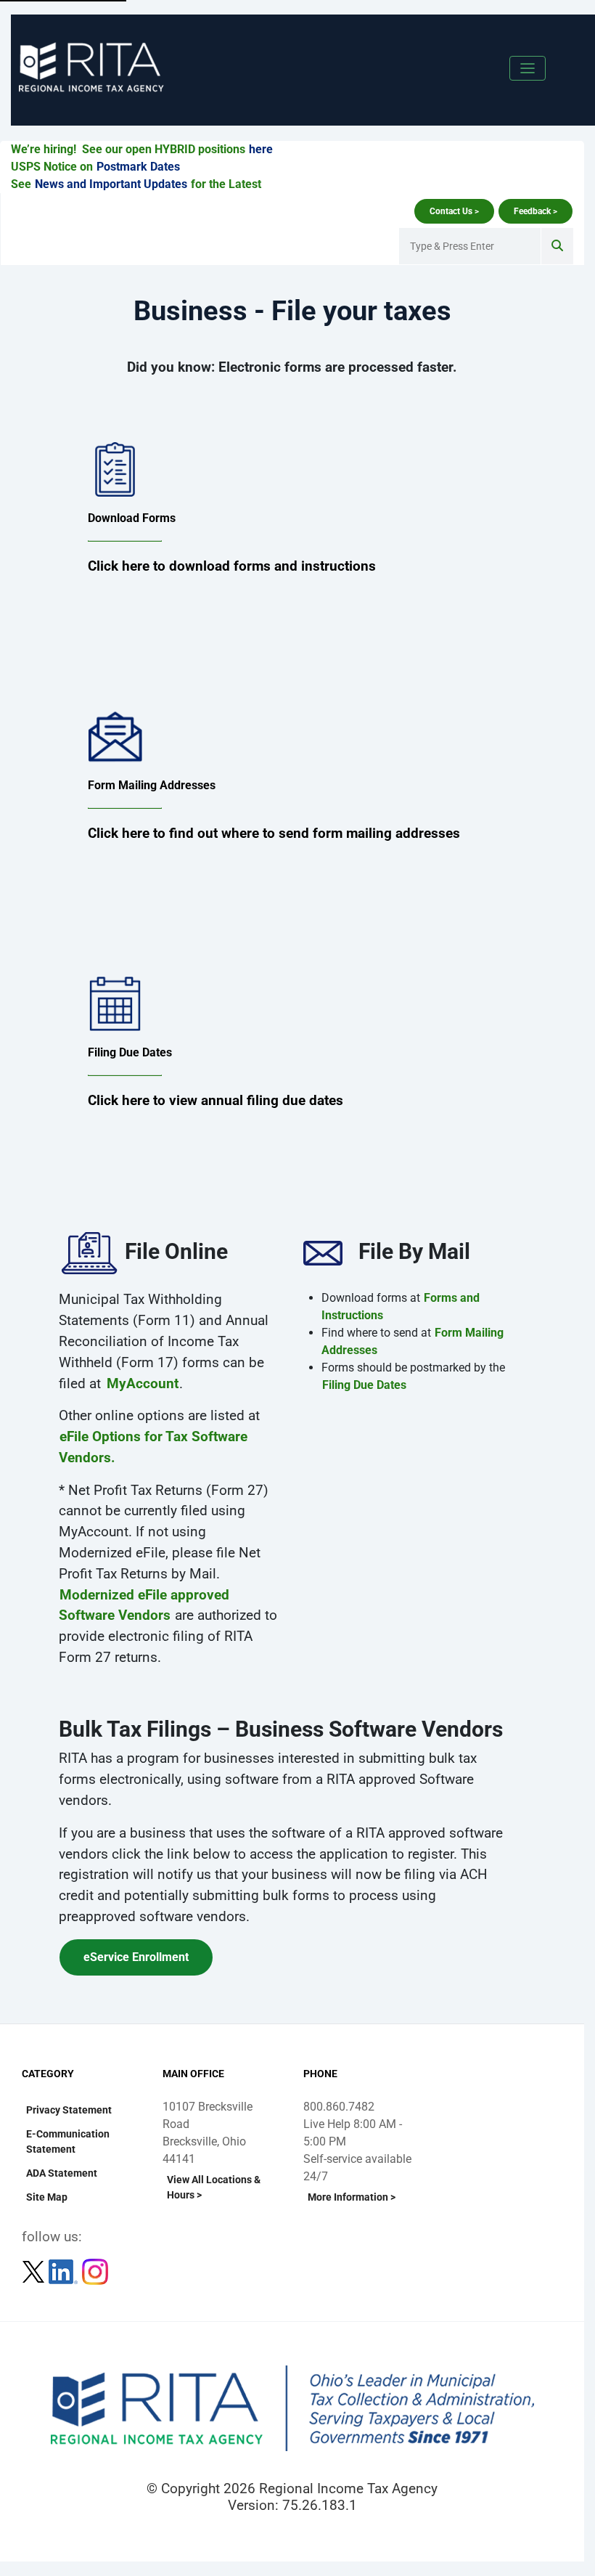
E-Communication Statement (68, 2141)
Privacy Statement (69, 2110)
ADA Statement (62, 2173)
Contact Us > (454, 211)
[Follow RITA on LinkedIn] (65, 2271)
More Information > (352, 2197)
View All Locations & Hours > (214, 2187)
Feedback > (535, 211)
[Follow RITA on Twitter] (35, 2271)
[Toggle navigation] (528, 68)
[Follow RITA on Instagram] (95, 2271)
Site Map (47, 2197)
